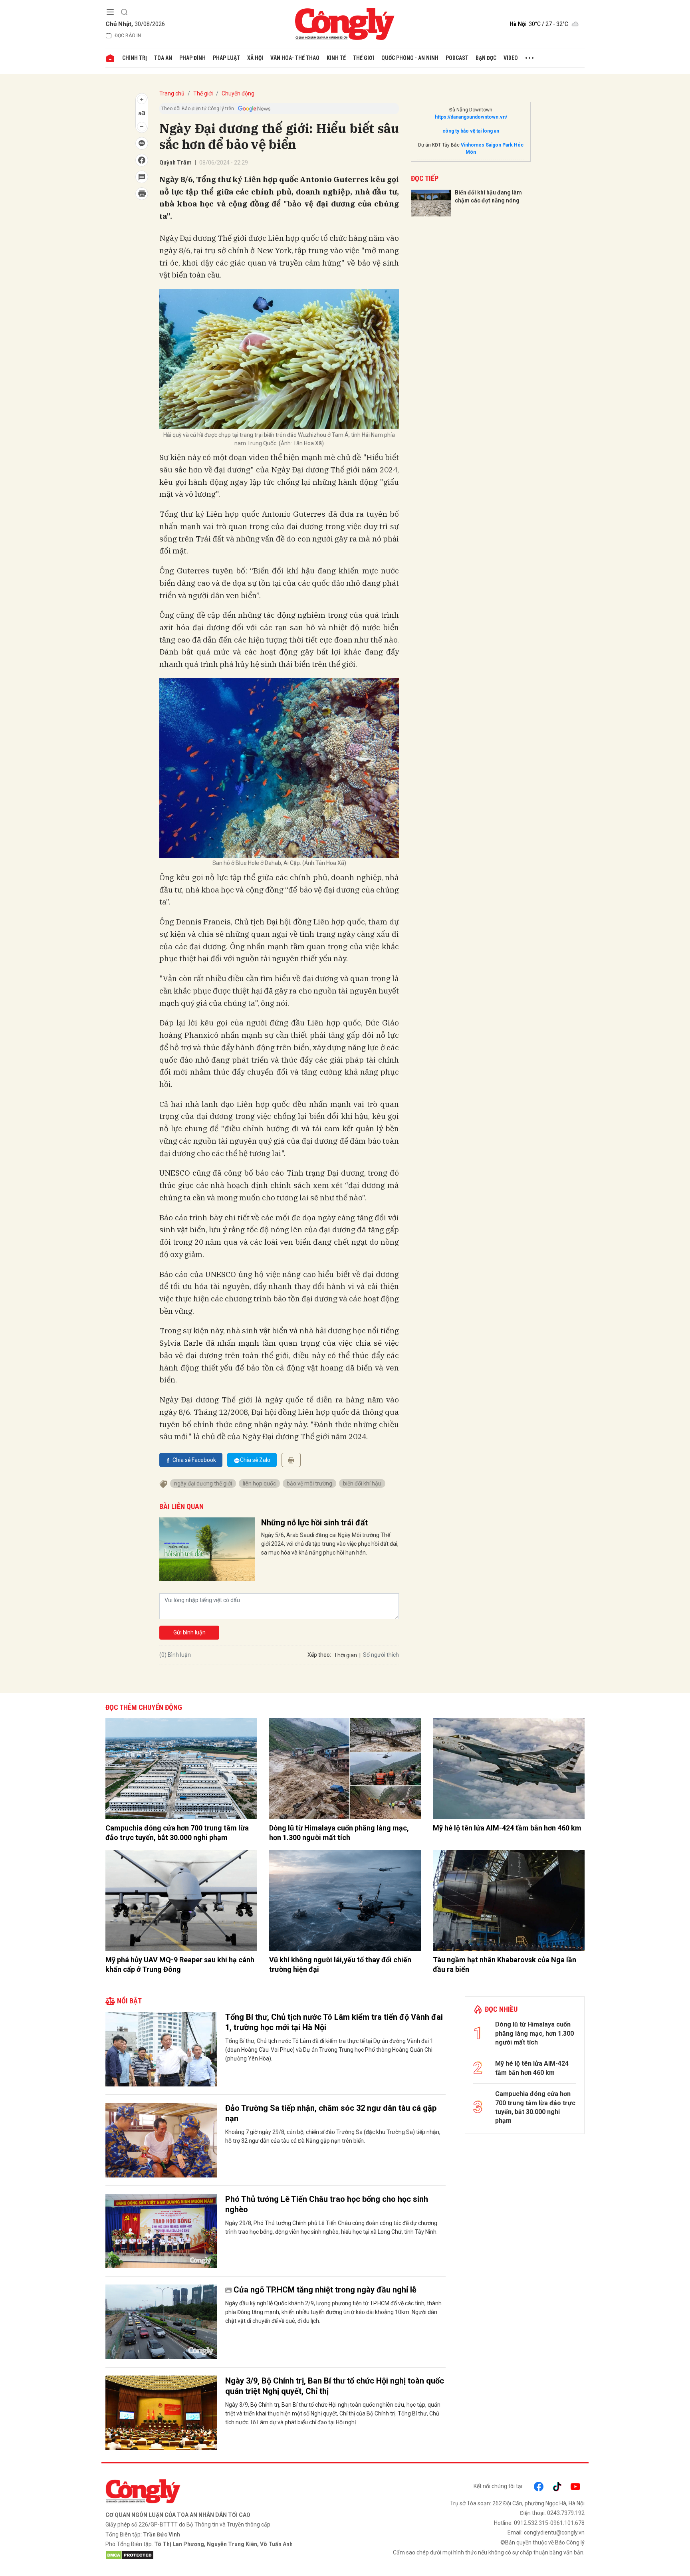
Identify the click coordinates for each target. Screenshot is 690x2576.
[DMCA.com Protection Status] (223, 2555)
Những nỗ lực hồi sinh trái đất (314, 1523)
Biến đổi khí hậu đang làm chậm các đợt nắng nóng (488, 196)
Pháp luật (226, 58)
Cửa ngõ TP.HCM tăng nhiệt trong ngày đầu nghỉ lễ (325, 2290)
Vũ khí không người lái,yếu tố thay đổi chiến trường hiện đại (340, 1964)
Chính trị (135, 58)
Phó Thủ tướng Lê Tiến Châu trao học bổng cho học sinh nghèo (327, 2204)
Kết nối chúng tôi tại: (499, 2486)
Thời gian (345, 1655)
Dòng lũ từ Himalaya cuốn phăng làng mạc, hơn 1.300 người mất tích (339, 1832)
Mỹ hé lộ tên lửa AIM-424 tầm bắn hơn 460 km (507, 1828)
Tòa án (163, 58)
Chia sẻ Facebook (194, 1460)
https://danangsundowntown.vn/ (471, 117)
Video (511, 58)
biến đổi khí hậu (362, 1483)
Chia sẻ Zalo (255, 1460)
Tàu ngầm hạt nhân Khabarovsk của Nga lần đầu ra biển (505, 1964)
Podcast (457, 58)
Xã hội (255, 58)
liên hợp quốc (259, 1483)
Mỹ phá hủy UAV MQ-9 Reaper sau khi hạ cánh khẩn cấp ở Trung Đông (180, 1964)
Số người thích (381, 1655)
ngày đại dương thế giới (203, 1483)
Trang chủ (172, 93)
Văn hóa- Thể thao (295, 58)
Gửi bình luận (189, 1632)
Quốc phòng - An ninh (410, 58)
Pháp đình (192, 58)
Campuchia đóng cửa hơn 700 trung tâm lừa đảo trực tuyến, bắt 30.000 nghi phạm (177, 1832)
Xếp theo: (319, 1655)
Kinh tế (336, 58)
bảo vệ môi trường (309, 1483)
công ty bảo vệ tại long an (471, 131)
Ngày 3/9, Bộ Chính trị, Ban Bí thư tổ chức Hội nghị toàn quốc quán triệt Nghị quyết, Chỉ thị (335, 2386)
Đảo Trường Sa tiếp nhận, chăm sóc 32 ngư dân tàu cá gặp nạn (331, 2113)
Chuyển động (238, 93)
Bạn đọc (486, 58)
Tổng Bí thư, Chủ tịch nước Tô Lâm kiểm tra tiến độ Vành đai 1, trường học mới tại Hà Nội (334, 2022)
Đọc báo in (128, 36)
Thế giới (364, 58)
